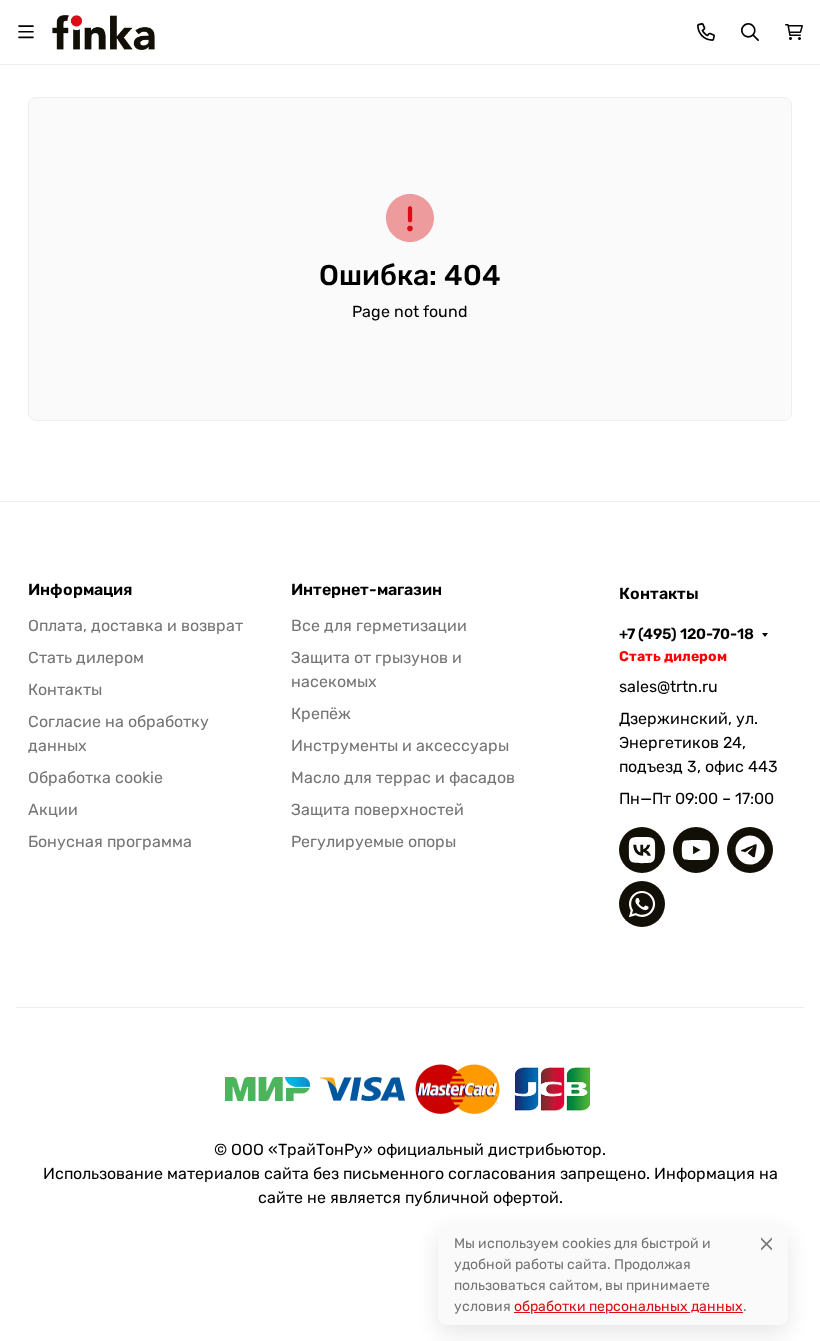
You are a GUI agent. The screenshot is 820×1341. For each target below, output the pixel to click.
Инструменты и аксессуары (400, 745)
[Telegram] (750, 850)
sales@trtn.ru (668, 686)
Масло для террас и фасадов (403, 777)
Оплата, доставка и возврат (135, 625)
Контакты (65, 689)
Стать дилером (86, 657)
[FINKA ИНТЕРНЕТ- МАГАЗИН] (103, 30)
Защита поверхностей (377, 809)
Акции (53, 809)
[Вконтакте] (642, 850)
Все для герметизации (379, 625)
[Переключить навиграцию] (26, 32)
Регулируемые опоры (373, 841)
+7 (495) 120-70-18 (686, 634)
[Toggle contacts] (706, 32)
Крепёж (321, 713)
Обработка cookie (95, 777)
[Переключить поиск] (750, 32)
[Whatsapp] (642, 904)
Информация (80, 590)
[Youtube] (696, 850)
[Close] (766, 1243)
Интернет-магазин (366, 590)
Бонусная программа (110, 841)
